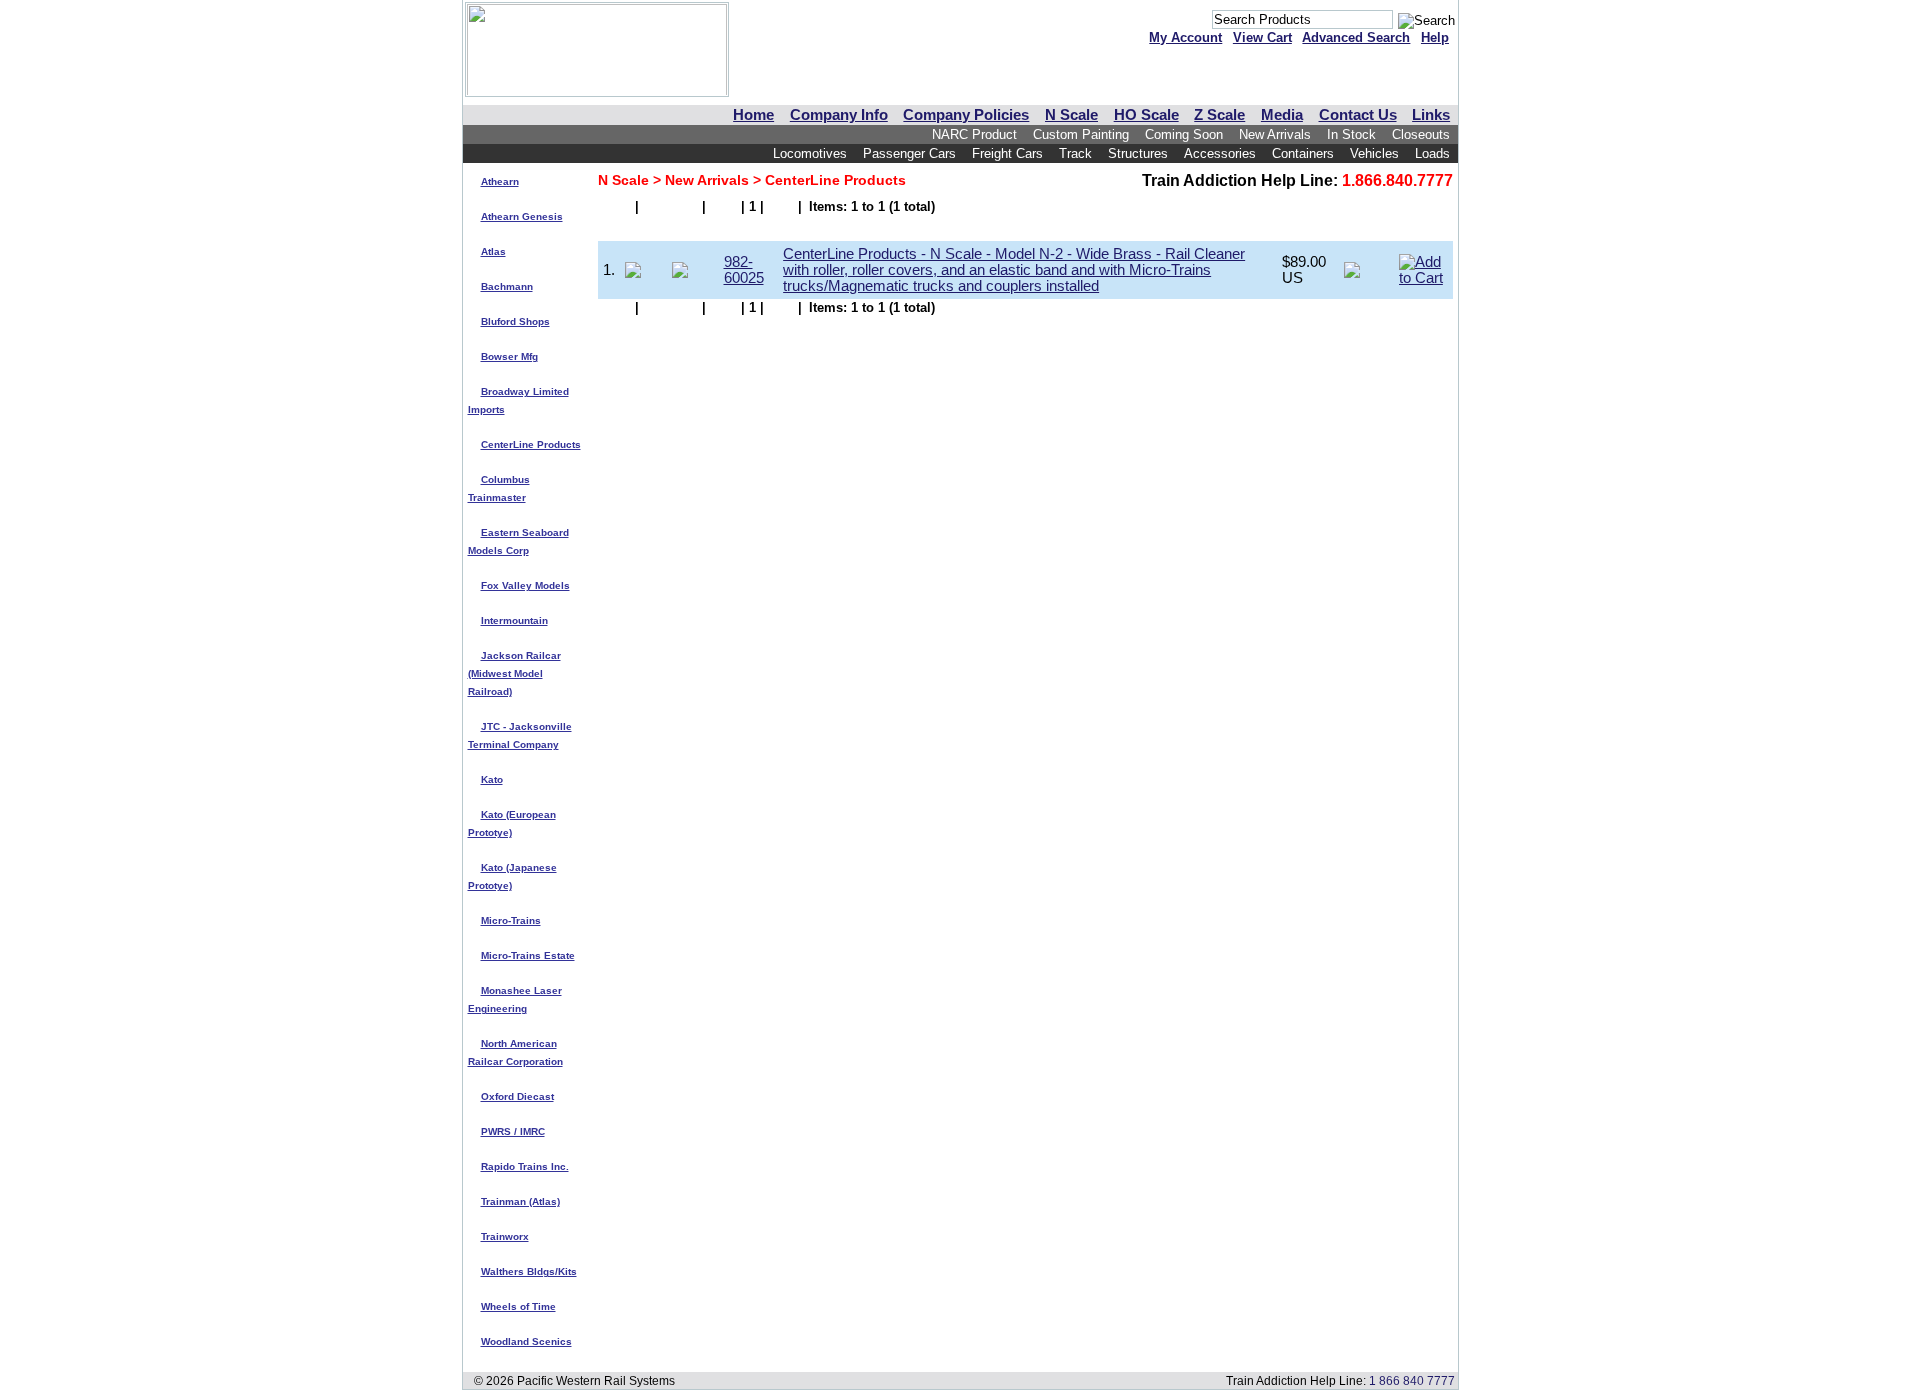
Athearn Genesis (522, 216)
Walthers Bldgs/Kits (529, 1271)
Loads (1432, 153)
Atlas (493, 251)
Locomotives (810, 153)
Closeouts (1421, 134)
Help (1435, 37)
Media (1282, 115)
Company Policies (966, 115)
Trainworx (505, 1236)
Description (823, 228)
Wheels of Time (518, 1306)
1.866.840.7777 (1397, 180)
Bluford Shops (515, 321)
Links (1431, 115)
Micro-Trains (511, 920)
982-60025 (744, 270)
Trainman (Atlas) (520, 1201)
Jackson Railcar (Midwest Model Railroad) (514, 673)
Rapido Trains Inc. (525, 1166)
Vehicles (1374, 153)
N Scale (1071, 115)
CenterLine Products (531, 444)
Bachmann (507, 286)
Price (1300, 228)
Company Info (839, 115)
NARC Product (974, 134)
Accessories (1220, 153)
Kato (492, 779)
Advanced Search (1356, 37)
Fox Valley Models (525, 585)
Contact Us (1358, 115)
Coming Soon (1184, 134)
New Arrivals (1275, 134)
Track (1075, 153)
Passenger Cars (909, 153)
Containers (1303, 153)
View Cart (1262, 37)
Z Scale (1219, 115)
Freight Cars (1007, 153)
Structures (1138, 153)
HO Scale (1146, 115)
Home (753, 115)
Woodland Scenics (526, 1341)
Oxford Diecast (517, 1096)
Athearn (500, 181)
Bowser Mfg (509, 356)
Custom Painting (1081, 134)
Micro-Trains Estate (528, 955)
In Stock (1351, 134)
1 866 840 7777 (1412, 1380)
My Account (1185, 37)
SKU (740, 228)
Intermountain (514, 620)
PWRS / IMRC (513, 1131)
